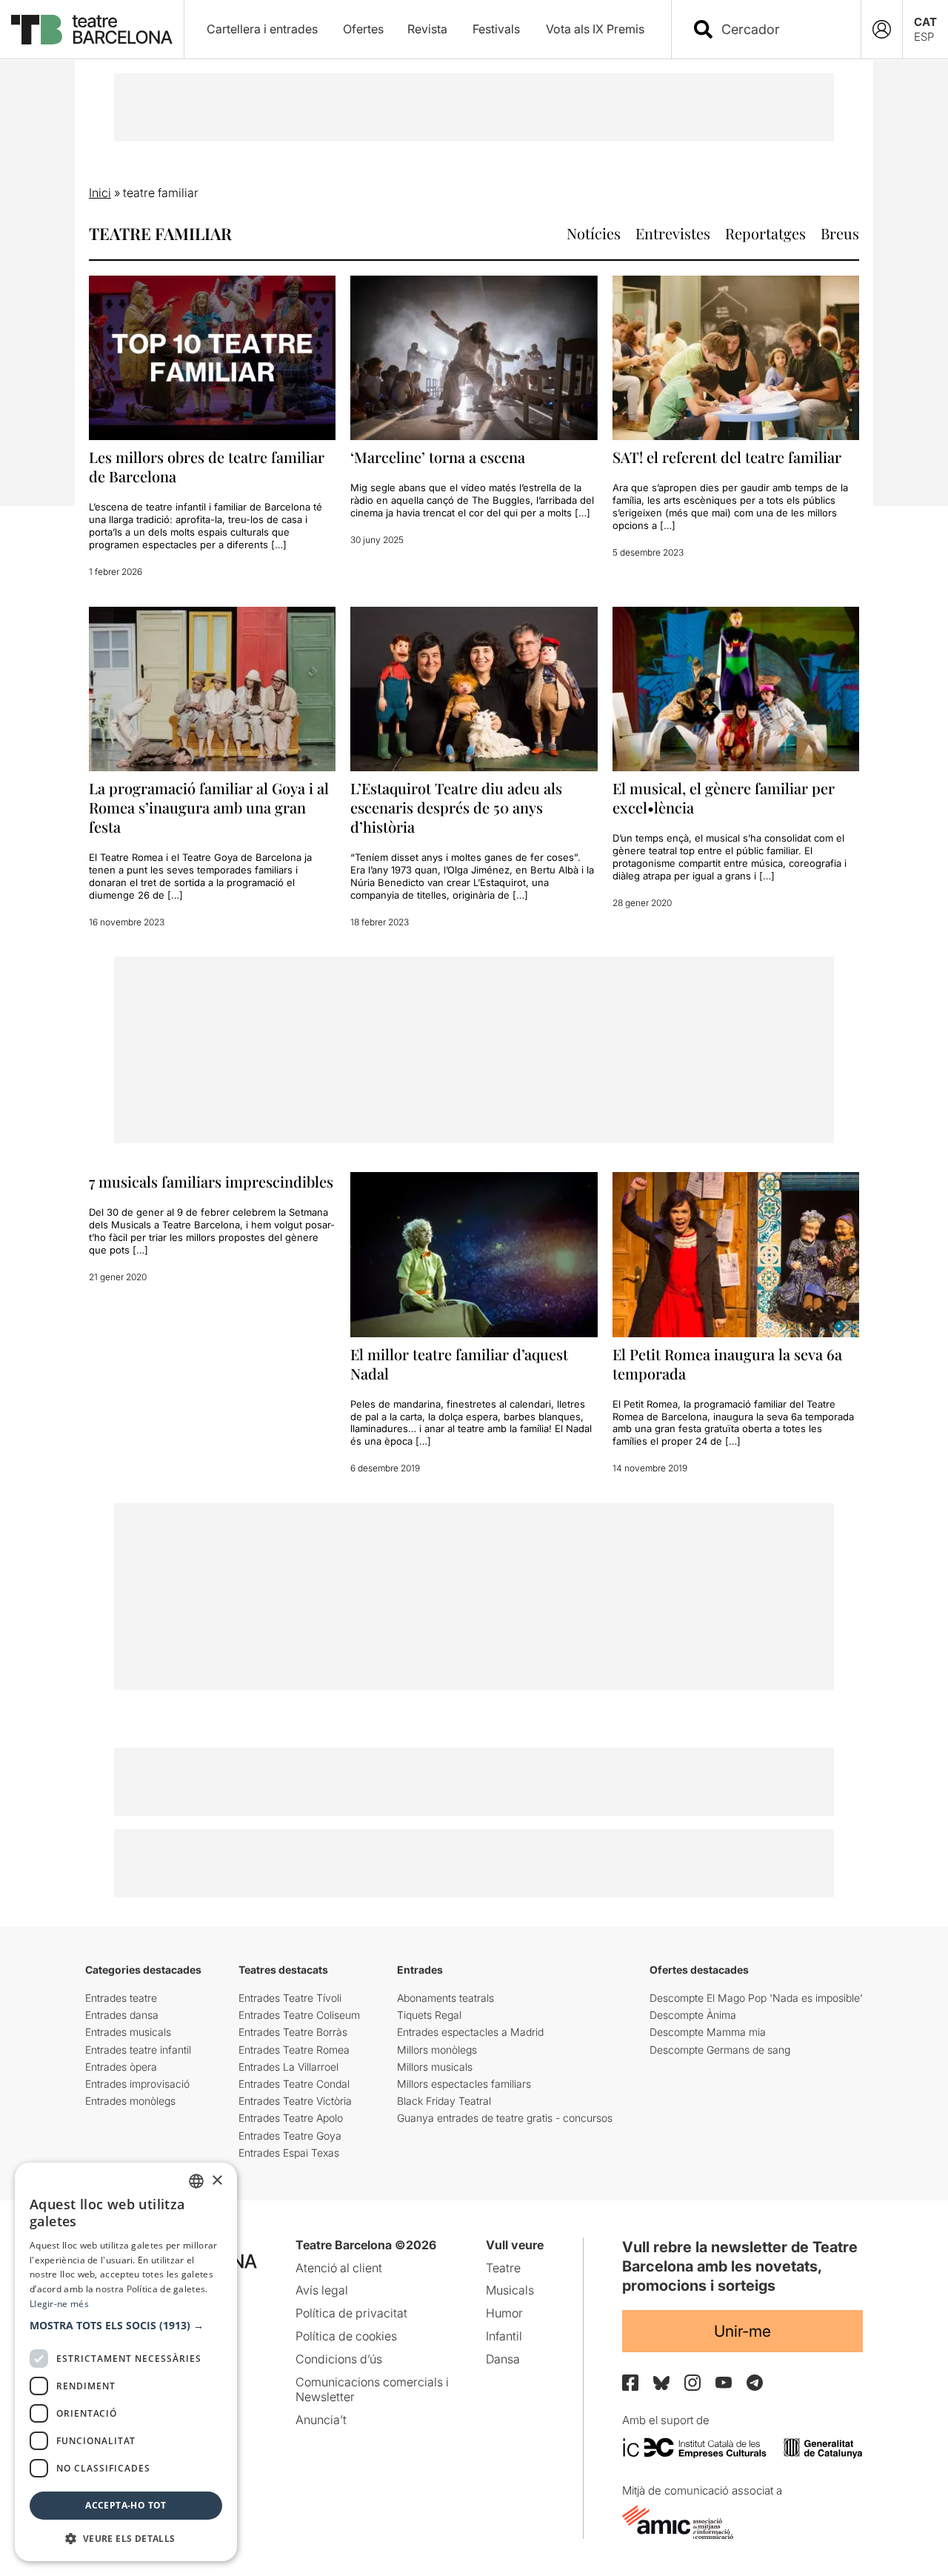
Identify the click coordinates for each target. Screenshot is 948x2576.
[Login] (882, 29)
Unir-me (742, 2331)
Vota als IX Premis (595, 29)
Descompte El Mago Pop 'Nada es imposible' (756, 1998)
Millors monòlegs (437, 2050)
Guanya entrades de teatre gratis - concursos (505, 2118)
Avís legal (322, 2290)
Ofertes (363, 29)
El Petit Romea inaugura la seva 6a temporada (727, 1364)
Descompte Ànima (693, 2015)
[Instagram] (692, 2383)
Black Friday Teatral (444, 2101)
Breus (840, 233)
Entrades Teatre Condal (294, 2084)
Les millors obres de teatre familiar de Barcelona (207, 466)
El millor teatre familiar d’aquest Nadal (459, 1364)
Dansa (503, 2359)
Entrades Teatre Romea (294, 2050)
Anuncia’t (321, 2420)
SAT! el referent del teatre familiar (727, 457)
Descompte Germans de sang (720, 2050)
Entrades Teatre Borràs (293, 2032)
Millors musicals (435, 2067)
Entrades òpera (121, 2067)
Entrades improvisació (137, 2084)
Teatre (503, 2268)
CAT (925, 22)
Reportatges (765, 233)
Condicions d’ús (339, 2359)
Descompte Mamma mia (708, 2032)
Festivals (496, 29)
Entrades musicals (128, 2032)
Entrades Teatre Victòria (295, 2101)
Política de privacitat (351, 2313)
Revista (427, 29)
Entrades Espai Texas (289, 2153)
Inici (100, 193)
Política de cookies (346, 2336)
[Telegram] (755, 2383)
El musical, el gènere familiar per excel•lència (724, 798)
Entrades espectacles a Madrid (470, 2032)
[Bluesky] (661, 2383)
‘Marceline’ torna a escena (438, 457)
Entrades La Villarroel (288, 2067)
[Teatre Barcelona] (92, 30)
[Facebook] (630, 2383)
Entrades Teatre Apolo (291, 2118)
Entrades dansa (122, 2015)
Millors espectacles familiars (464, 2084)
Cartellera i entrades (262, 29)
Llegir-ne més (59, 2304)
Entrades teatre (121, 1998)
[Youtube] (724, 2382)
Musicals (510, 2290)
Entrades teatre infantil (138, 2050)
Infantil (504, 2336)
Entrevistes (673, 233)
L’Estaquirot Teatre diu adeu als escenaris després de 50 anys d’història (456, 807)
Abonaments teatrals (445, 1998)
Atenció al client (339, 2268)
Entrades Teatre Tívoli (290, 1998)
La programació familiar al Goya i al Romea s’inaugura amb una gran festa (209, 807)
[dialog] (126, 2362)
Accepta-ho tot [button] (126, 2505)
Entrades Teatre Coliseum (299, 2015)
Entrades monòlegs (130, 2101)
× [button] (217, 2181)
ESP (924, 37)
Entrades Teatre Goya (290, 2136)
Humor (504, 2313)
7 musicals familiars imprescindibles (211, 1181)
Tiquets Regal (429, 2015)
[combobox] (779, 29)
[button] (126, 2326)
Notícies (594, 233)
